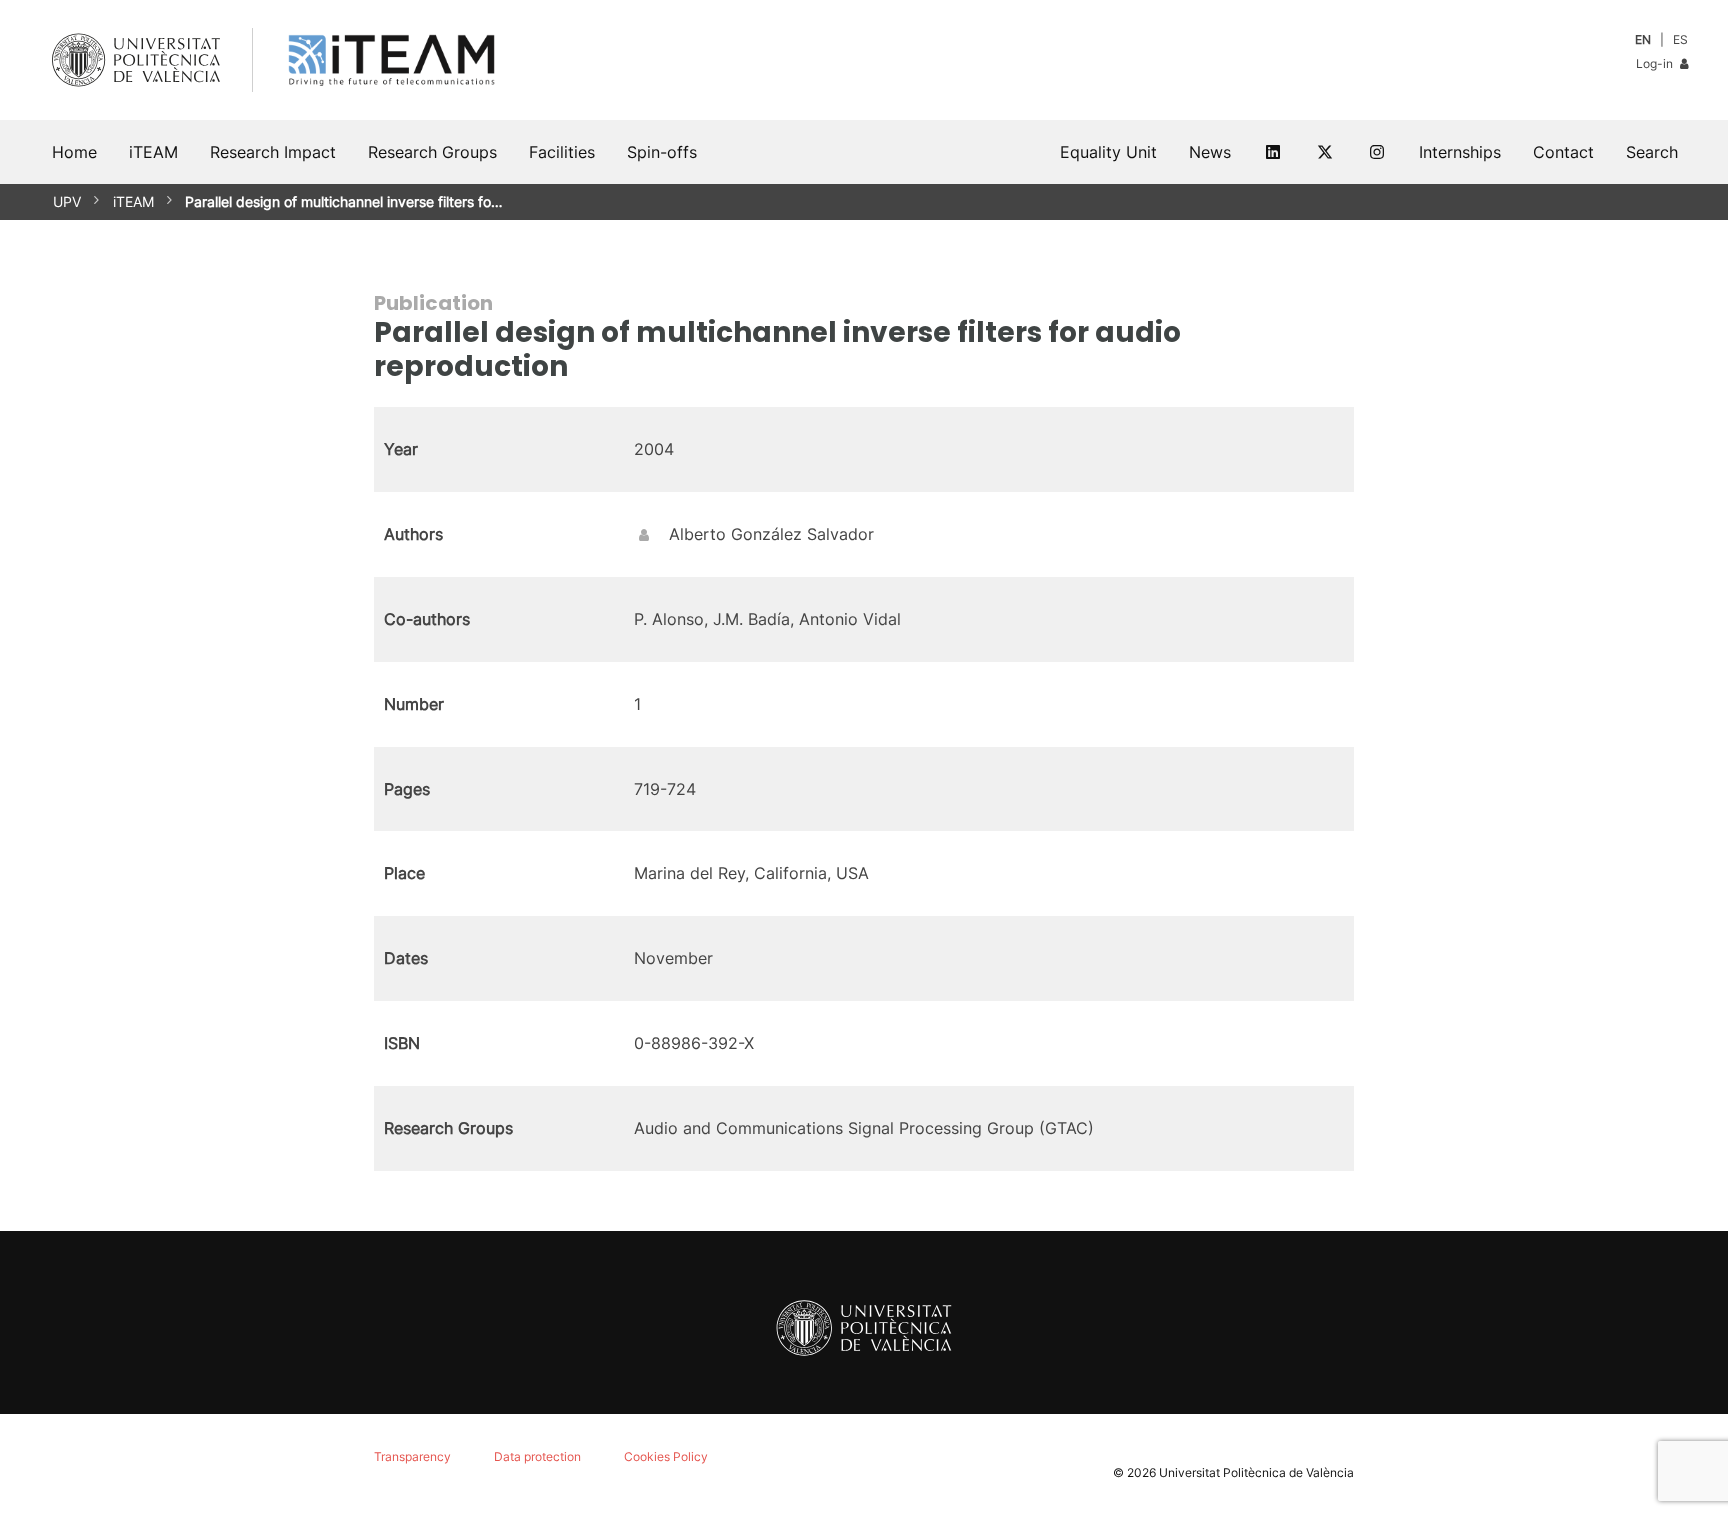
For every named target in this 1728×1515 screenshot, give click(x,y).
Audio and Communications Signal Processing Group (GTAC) (864, 1128)
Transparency (412, 1456)
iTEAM (133, 201)
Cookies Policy (666, 1456)
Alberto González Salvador (771, 534)
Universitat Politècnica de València (1256, 1472)
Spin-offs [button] (662, 152)
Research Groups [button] (432, 152)
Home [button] (74, 152)
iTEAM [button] (153, 152)
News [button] (1210, 152)
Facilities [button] (562, 152)
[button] (1652, 152)
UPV (67, 201)
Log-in (1656, 63)
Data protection (537, 1456)
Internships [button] (1460, 152)
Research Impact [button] (273, 152)
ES (1680, 39)
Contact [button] (1563, 152)
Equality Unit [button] (1108, 152)
